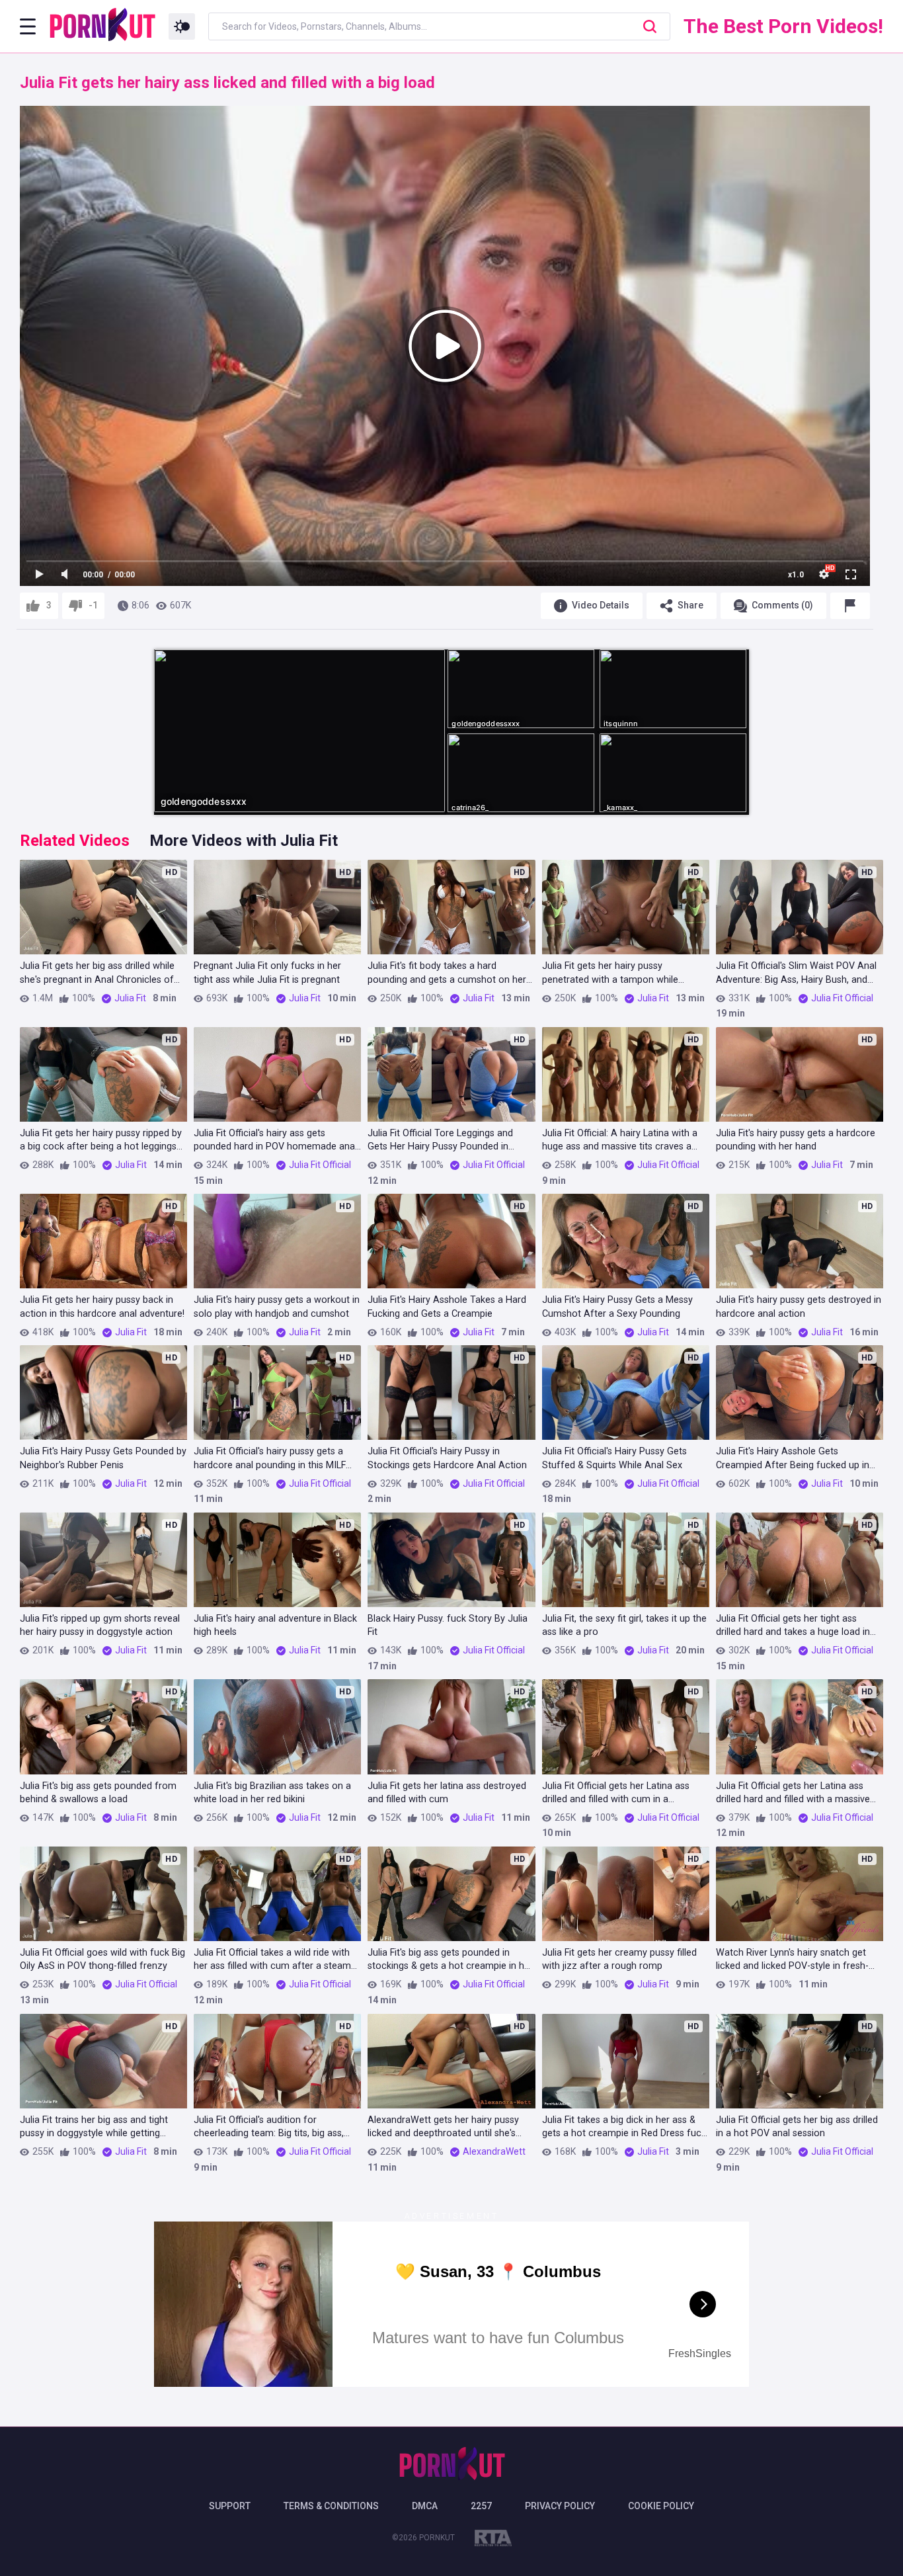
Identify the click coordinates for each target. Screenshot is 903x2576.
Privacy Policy (560, 2506)
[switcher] (182, 26)
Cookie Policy (661, 2506)
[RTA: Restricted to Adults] (493, 2540)
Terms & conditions (331, 2506)
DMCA (425, 2506)
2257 (481, 2506)
